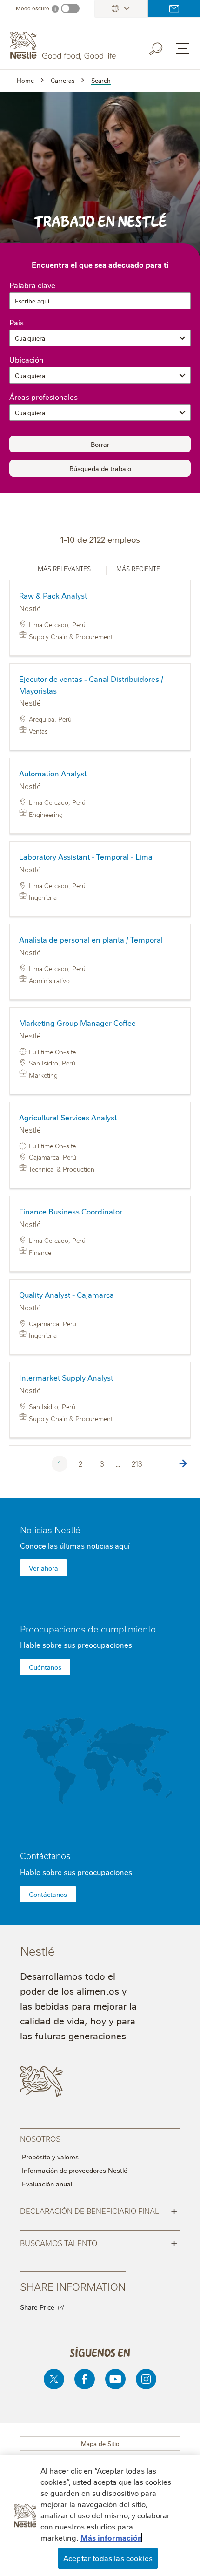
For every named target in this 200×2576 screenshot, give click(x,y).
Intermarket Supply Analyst (66, 1377)
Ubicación (27, 359)
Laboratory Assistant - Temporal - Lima (86, 856)
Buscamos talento (99, 2242)
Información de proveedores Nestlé (75, 2170)
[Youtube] (115, 2379)
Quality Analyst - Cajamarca (67, 1295)
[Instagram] (146, 2379)
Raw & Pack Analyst (53, 595)
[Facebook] (85, 2379)
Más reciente (138, 568)
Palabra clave (32, 285)
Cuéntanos (45, 1667)
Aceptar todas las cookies (108, 2558)
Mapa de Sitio (100, 2443)
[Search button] (162, 47)
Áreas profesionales (43, 397)
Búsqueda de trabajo (100, 468)
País (17, 322)
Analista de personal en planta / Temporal (91, 939)
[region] (100, 2516)
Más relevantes (64, 568)
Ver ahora (43, 1568)
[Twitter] (54, 2379)
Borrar (100, 444)
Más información (111, 2537)
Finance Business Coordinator (71, 1211)
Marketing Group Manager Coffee (77, 1023)
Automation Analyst (53, 773)
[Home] (64, 46)
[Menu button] (183, 48)
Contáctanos (174, 8)
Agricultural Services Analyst (68, 1117)
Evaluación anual (47, 2184)
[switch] (70, 8)
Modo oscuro (33, 8)
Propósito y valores (50, 2157)
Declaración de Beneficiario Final (99, 2210)
